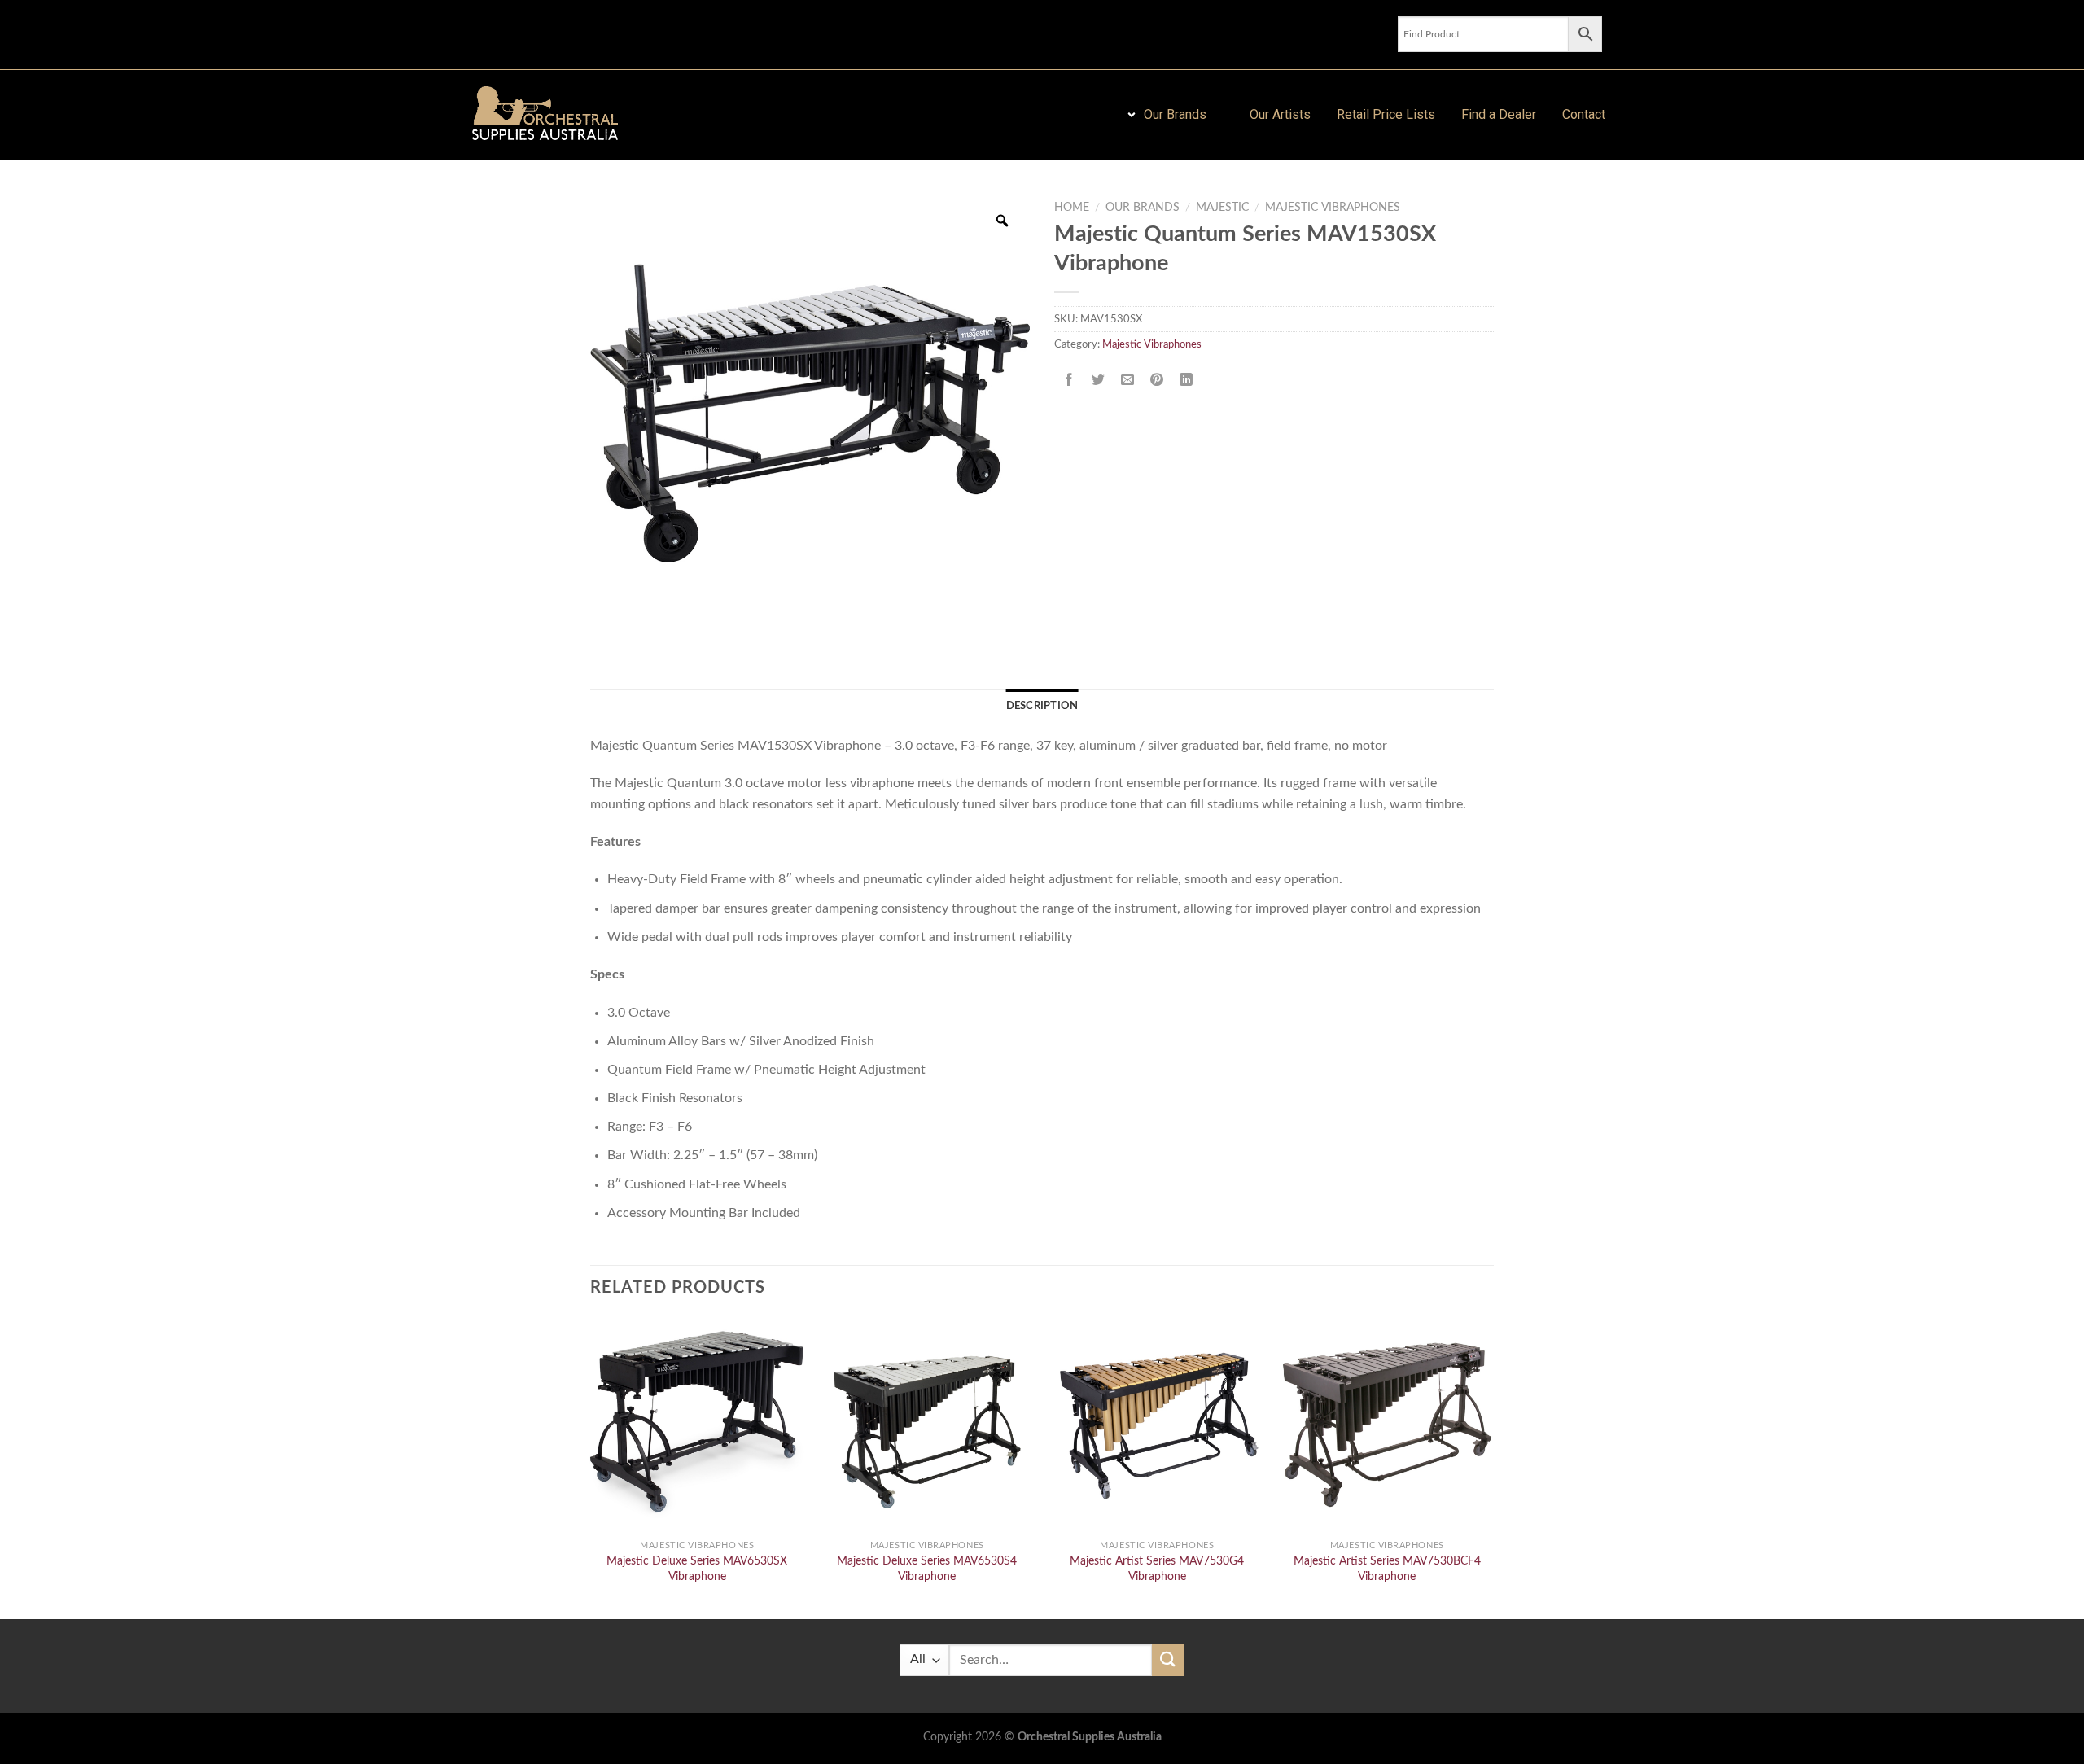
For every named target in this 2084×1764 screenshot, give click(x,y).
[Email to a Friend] (1128, 381)
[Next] (1493, 1467)
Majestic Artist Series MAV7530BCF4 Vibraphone (1387, 1569)
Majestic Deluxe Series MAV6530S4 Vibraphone (927, 1569)
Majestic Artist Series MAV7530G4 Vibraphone (1157, 1569)
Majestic (1222, 208)
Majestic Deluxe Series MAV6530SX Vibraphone (697, 1569)
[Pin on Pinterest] (1157, 381)
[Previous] (591, 1467)
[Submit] (1168, 1660)
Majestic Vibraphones (1333, 208)
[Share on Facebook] (1069, 381)
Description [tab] (1042, 706)
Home (1072, 208)
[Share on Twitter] (1099, 381)
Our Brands (1143, 208)
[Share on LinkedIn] (1186, 381)
